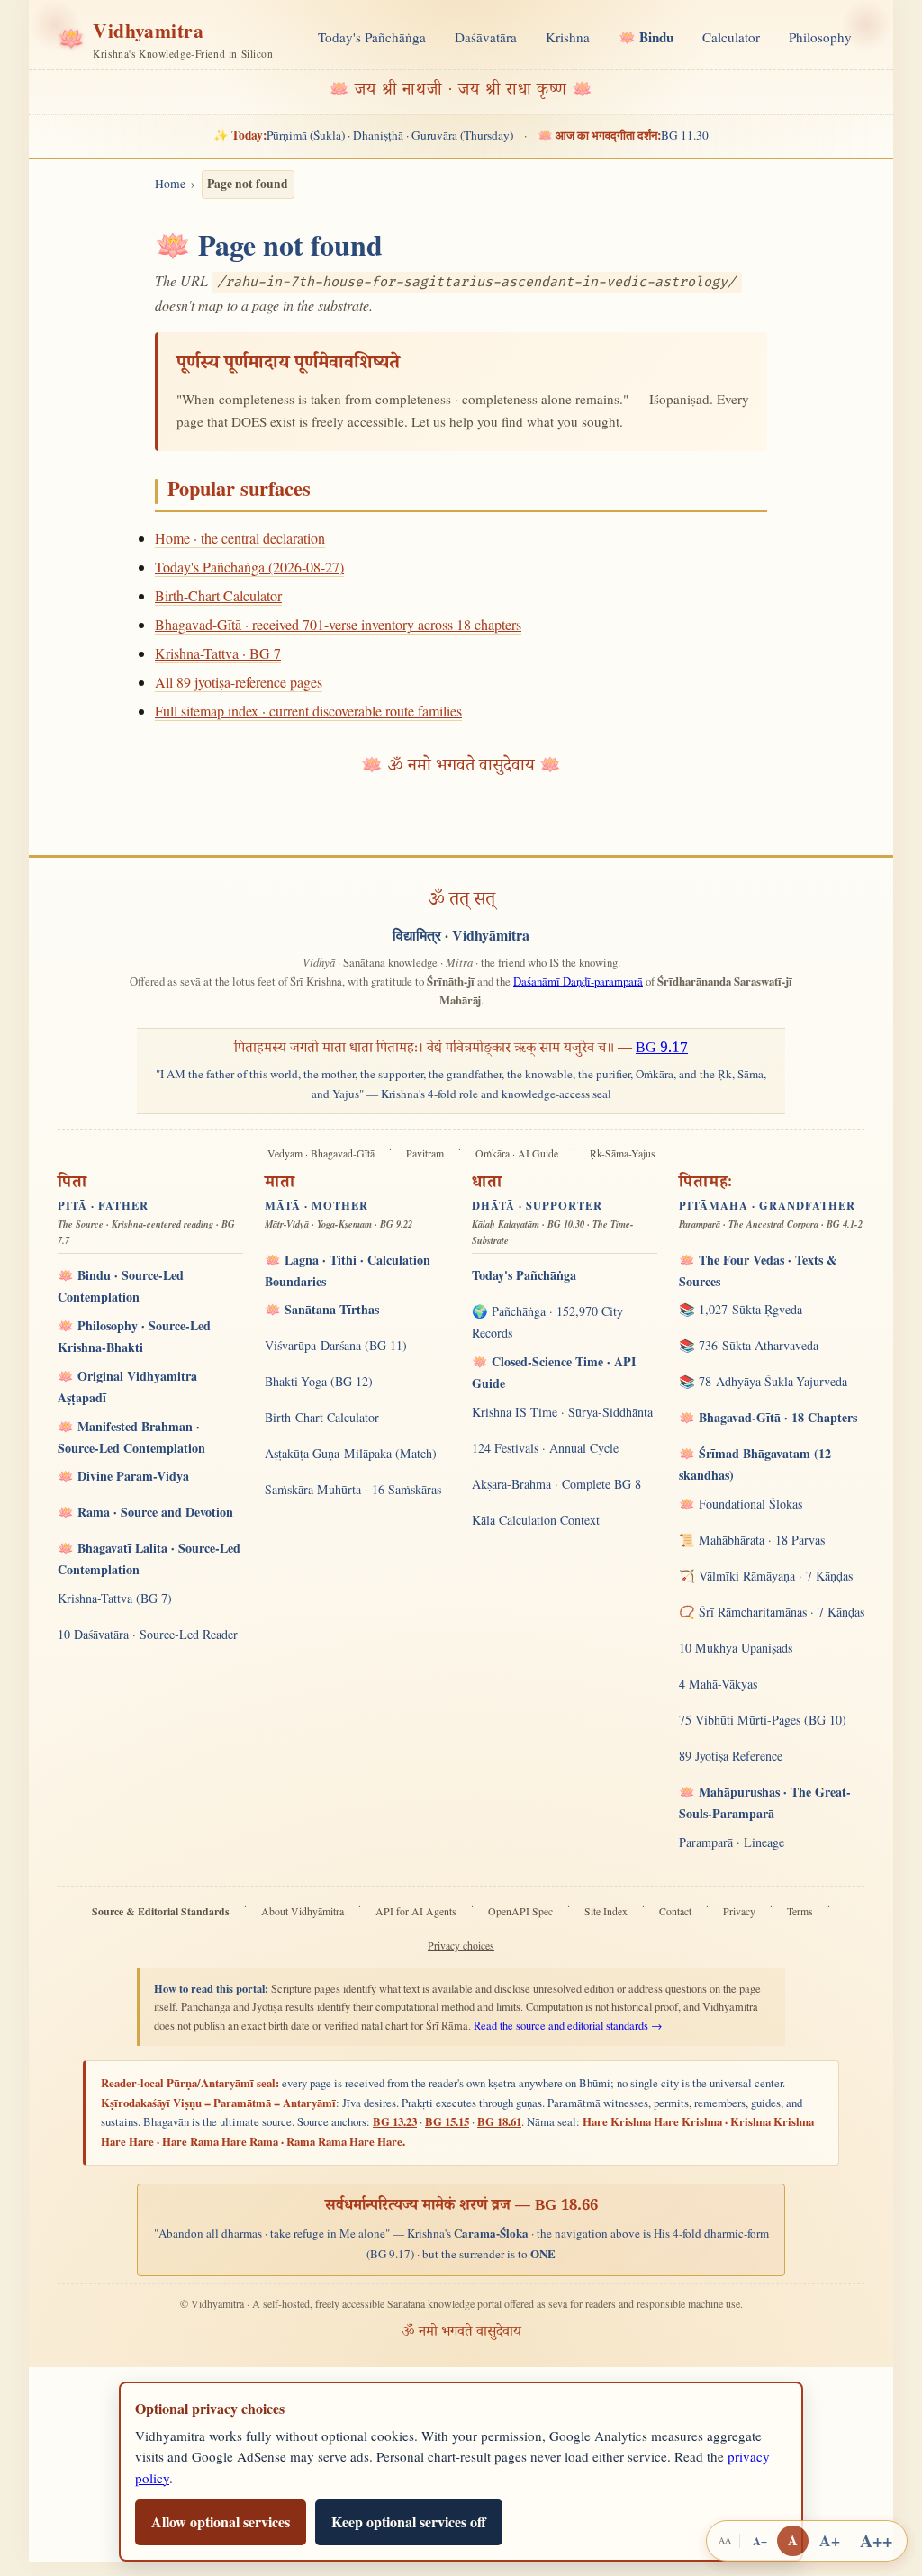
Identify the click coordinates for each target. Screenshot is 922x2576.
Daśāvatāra (486, 37)
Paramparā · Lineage (732, 1842)
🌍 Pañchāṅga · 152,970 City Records (547, 1322)
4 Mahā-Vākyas (718, 1684)
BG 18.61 (499, 2121)
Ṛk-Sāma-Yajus (623, 1153)
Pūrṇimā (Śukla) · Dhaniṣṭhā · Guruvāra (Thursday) (363, 135)
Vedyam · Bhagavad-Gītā (321, 1153)
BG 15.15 (447, 2121)
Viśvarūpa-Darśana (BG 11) (336, 1345)
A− (760, 2541)
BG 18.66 (566, 2207)
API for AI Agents (416, 1911)
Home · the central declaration (240, 538)
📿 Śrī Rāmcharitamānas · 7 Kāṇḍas (772, 1612)
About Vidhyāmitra (303, 1911)
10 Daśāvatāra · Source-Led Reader (148, 1634)
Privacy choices (461, 1946)
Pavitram (425, 1153)
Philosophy (820, 37)
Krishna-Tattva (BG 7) (115, 1598)
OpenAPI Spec (520, 1911)
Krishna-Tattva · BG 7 (218, 653)
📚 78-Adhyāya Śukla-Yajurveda (763, 1381)
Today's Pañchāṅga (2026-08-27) (249, 567)
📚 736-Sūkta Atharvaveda (749, 1345)
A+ (830, 2540)
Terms (800, 1911)
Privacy (739, 1911)
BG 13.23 (395, 2121)
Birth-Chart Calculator (218, 595)
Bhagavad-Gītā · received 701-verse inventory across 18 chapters (338, 624)
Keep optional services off (409, 2522)
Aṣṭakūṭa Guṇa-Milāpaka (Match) (351, 1453)
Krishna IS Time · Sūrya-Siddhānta (562, 1412)
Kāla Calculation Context (536, 1520)
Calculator (731, 37)
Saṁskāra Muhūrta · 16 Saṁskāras (353, 1489)
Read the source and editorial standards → (568, 2026)
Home (170, 184)
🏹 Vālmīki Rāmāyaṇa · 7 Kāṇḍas (766, 1576)
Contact (675, 1911)
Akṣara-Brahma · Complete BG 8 (556, 1484)
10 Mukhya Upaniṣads (736, 1648)
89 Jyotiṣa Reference (731, 1756)
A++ (876, 2540)
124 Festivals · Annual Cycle (545, 1448)
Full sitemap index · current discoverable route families (308, 711)
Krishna (568, 37)
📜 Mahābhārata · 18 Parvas (752, 1540)
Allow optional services (221, 2522)
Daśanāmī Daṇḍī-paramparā (578, 981)
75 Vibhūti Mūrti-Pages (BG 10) (763, 1720)
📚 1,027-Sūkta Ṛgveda (741, 1309)
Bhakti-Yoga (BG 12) (319, 1381)
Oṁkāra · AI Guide (517, 1153)
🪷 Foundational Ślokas (741, 1504)
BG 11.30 (623, 135)
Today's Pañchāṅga (372, 37)
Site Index (606, 1911)
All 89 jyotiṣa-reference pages (239, 682)
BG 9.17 (662, 1050)
